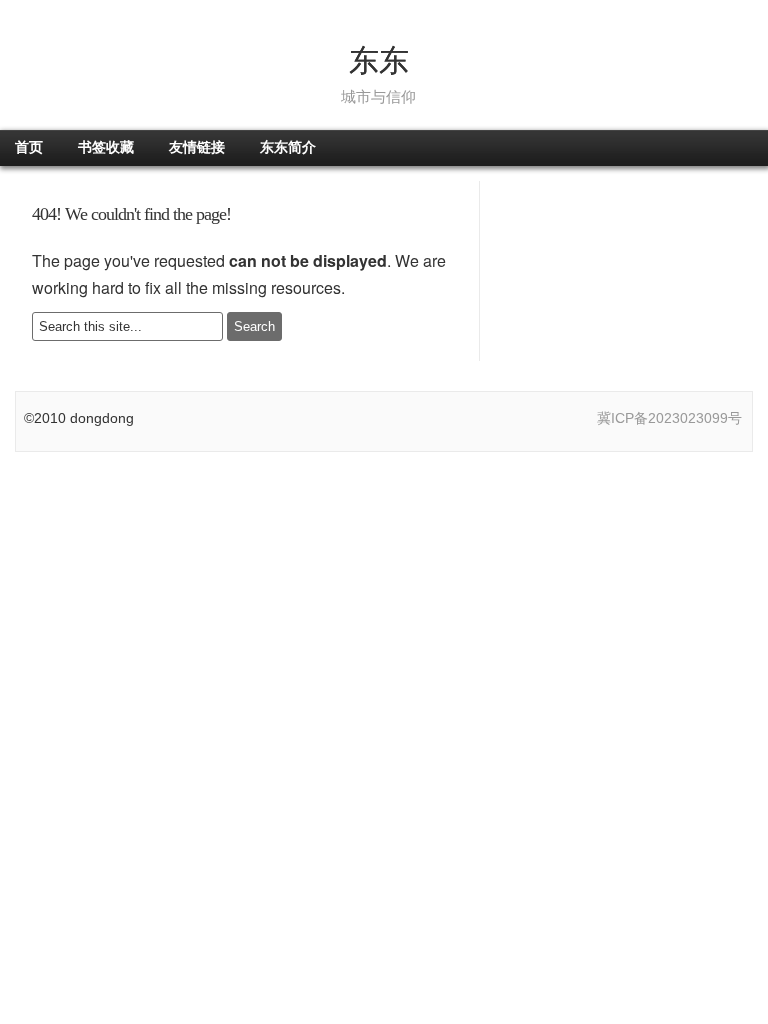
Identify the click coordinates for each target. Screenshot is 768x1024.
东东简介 (288, 147)
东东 (379, 60)
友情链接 (197, 147)
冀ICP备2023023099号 (669, 418)
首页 (29, 147)
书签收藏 (106, 147)
